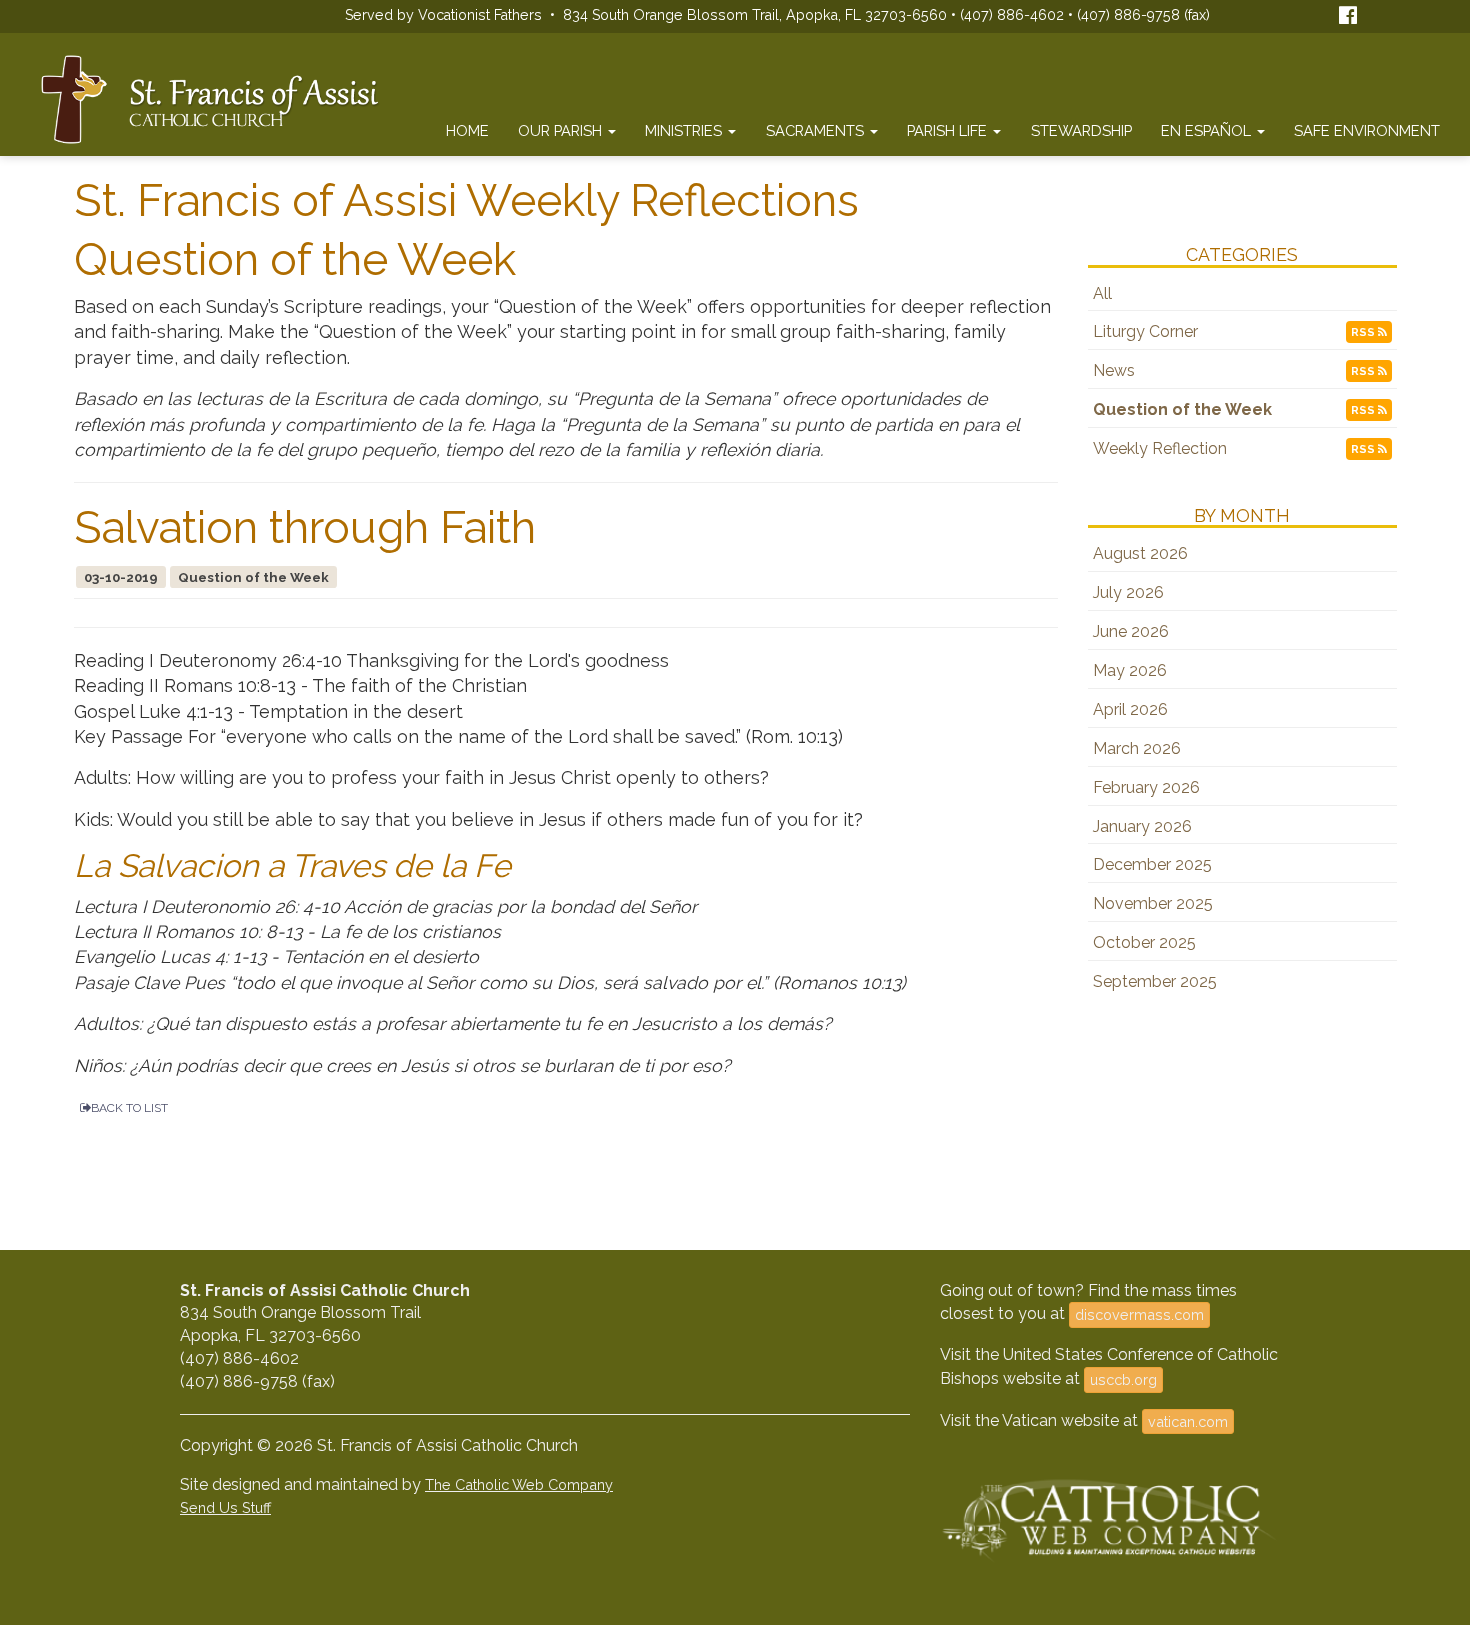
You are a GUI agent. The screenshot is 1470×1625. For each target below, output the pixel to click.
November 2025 (1153, 903)
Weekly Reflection (1160, 448)
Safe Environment (1367, 130)
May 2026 (1130, 670)
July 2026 (1128, 592)
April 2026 (1130, 709)
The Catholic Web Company (519, 1484)
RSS (1364, 332)
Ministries (685, 130)
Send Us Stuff (225, 1507)
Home (467, 130)
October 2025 (1144, 942)
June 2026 (1131, 631)
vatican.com (1188, 1421)
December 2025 (1152, 864)
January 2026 (1142, 826)
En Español (1208, 130)
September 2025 (1155, 981)
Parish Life (949, 130)
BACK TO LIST (129, 1108)
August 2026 (1140, 553)
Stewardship (1081, 130)
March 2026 (1137, 748)
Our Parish (562, 130)
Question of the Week (1182, 409)
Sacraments (817, 130)
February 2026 (1146, 787)
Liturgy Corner (1145, 331)
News (1114, 370)
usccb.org (1123, 1379)
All (1102, 293)
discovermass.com (1139, 1314)
